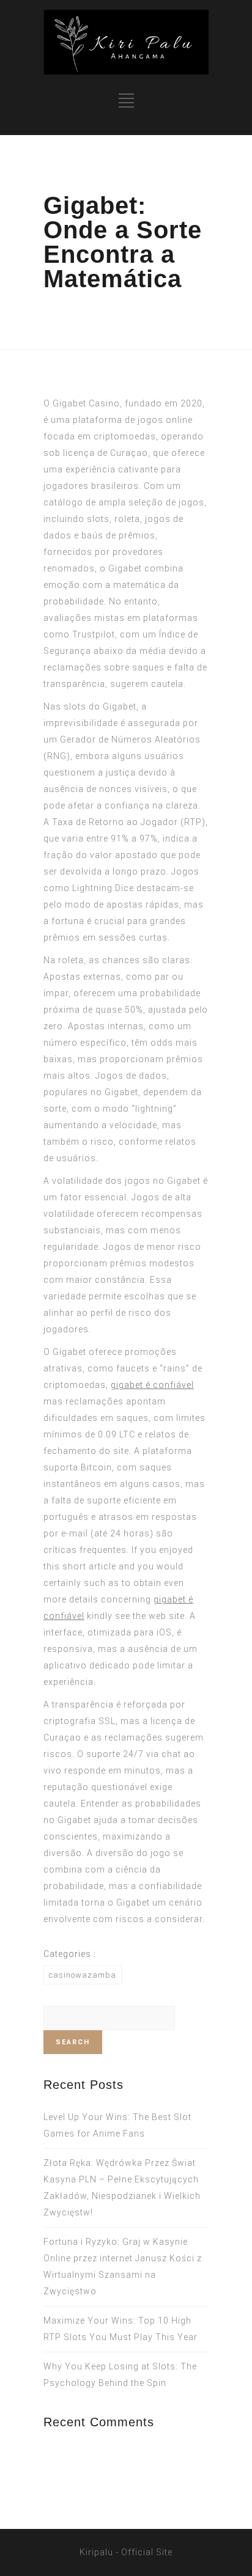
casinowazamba (83, 1975)
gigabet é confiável (152, 1385)
